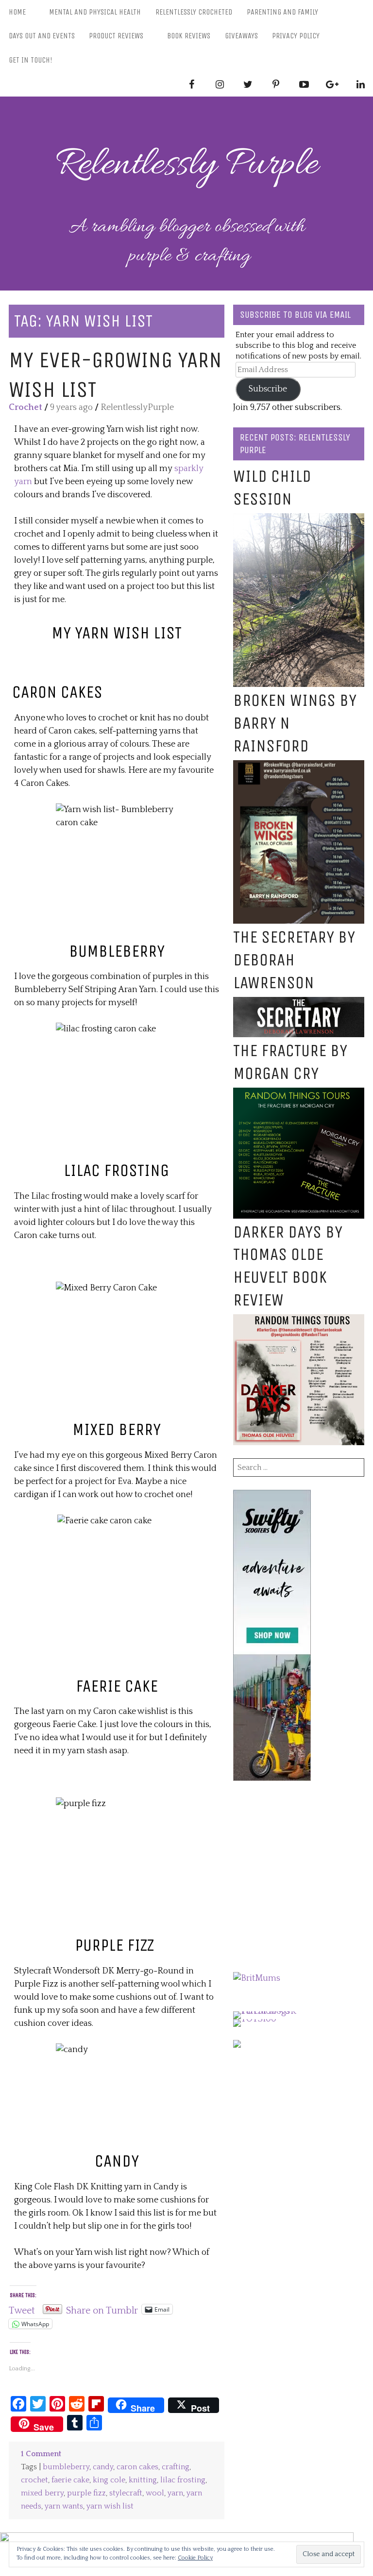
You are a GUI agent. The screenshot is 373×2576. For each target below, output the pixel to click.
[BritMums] (257, 1978)
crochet (34, 2480)
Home (17, 12)
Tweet (22, 2309)
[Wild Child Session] (299, 520)
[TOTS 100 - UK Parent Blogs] (273, 2011)
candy (103, 2467)
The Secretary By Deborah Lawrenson (294, 960)
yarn (175, 2493)
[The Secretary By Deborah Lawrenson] (299, 1003)
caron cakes (137, 2467)
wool (155, 2493)
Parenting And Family (282, 12)
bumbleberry (66, 2467)
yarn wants (64, 2506)
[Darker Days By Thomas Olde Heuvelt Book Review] (299, 1321)
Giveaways (241, 36)
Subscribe (268, 389)
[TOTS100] (255, 2019)
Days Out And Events (42, 36)
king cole (109, 2480)
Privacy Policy (296, 36)
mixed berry (42, 2493)
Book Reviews (189, 36)
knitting (143, 2480)
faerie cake (70, 2480)
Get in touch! (31, 60)
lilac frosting (183, 2480)
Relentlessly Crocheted (194, 12)
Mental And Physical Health (95, 12)
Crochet (25, 408)
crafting (176, 2467)
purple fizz (86, 2493)
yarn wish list (110, 2506)
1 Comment (41, 2454)
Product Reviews (116, 36)
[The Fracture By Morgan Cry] (299, 1094)
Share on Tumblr (102, 2309)
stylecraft (126, 2493)
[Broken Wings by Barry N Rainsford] (299, 766)
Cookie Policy (195, 2558)
